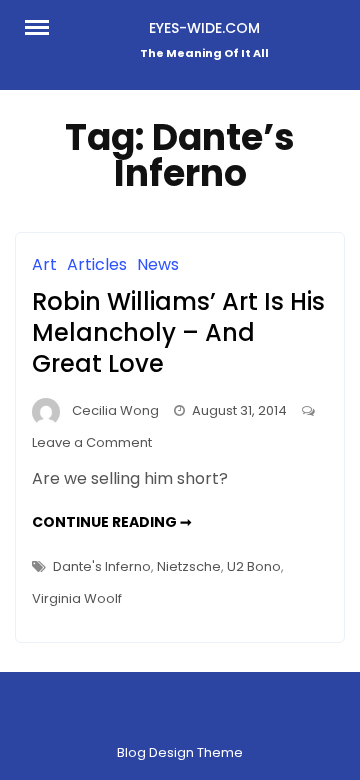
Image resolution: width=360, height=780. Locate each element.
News (158, 264)
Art (44, 264)
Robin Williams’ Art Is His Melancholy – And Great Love (178, 332)
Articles (97, 264)
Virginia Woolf (77, 598)
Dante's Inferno (102, 566)
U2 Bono (254, 566)
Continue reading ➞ (112, 522)
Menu (44, 26)
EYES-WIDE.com (204, 28)
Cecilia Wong (115, 410)
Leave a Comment (92, 442)
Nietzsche (189, 566)
